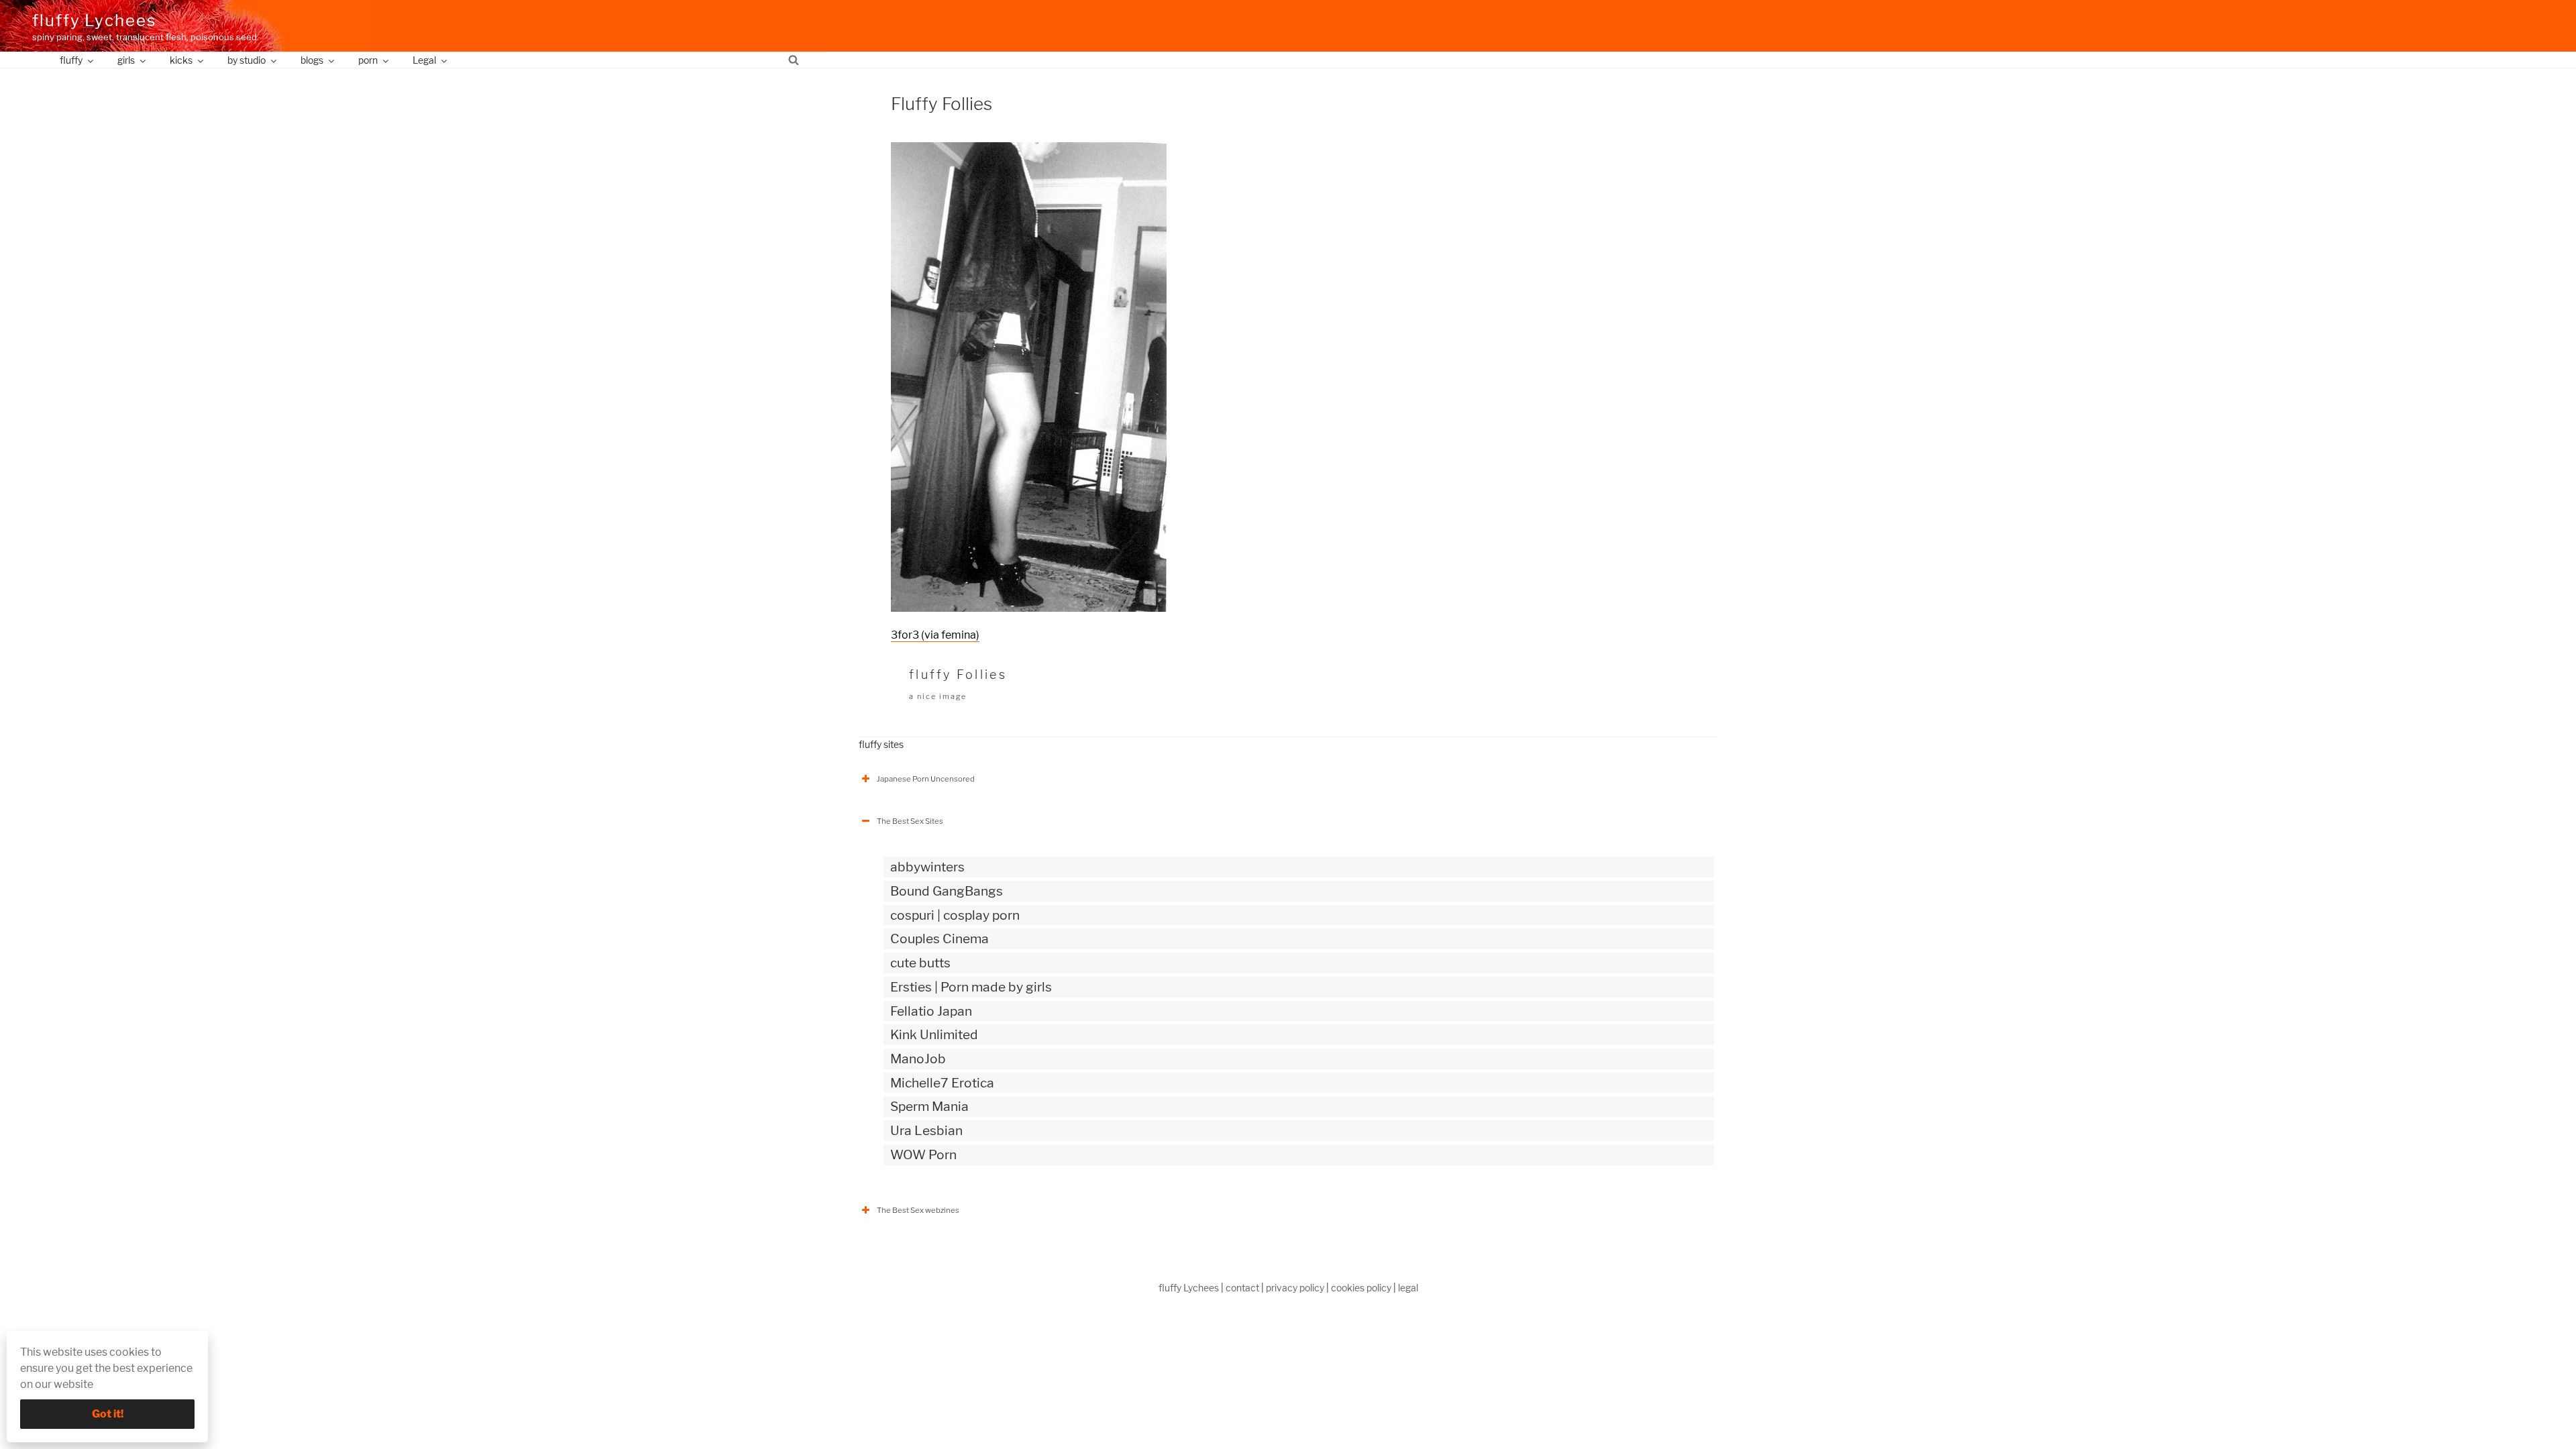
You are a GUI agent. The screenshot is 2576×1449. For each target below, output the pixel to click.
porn (368, 60)
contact (1242, 1288)
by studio (247, 60)
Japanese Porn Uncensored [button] (926, 779)
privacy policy (1295, 1288)
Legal (424, 60)
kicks (181, 60)
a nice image (938, 696)
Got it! (108, 1414)
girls (126, 60)
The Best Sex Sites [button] (910, 821)
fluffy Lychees (94, 20)
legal (1408, 1288)
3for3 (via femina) (935, 635)
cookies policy (1361, 1288)
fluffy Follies (958, 675)
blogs (312, 60)
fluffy (71, 60)
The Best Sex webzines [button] (918, 1210)
